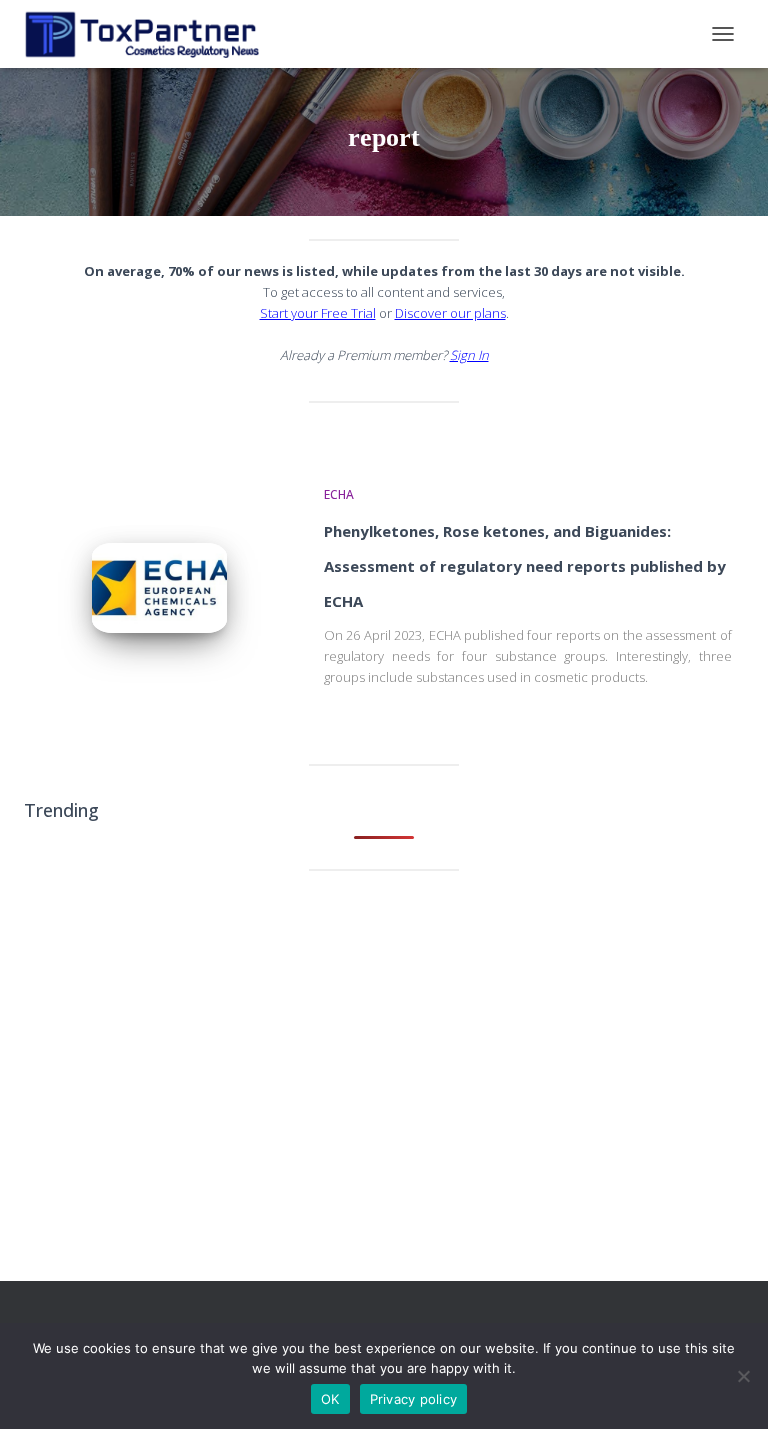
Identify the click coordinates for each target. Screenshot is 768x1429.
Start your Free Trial (318, 313)
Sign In (469, 355)
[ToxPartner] (149, 34)
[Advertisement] (384, 1041)
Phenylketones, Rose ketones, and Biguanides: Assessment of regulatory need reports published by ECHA (525, 566)
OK (330, 1399)
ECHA (339, 494)
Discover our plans (450, 313)
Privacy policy (414, 1399)
